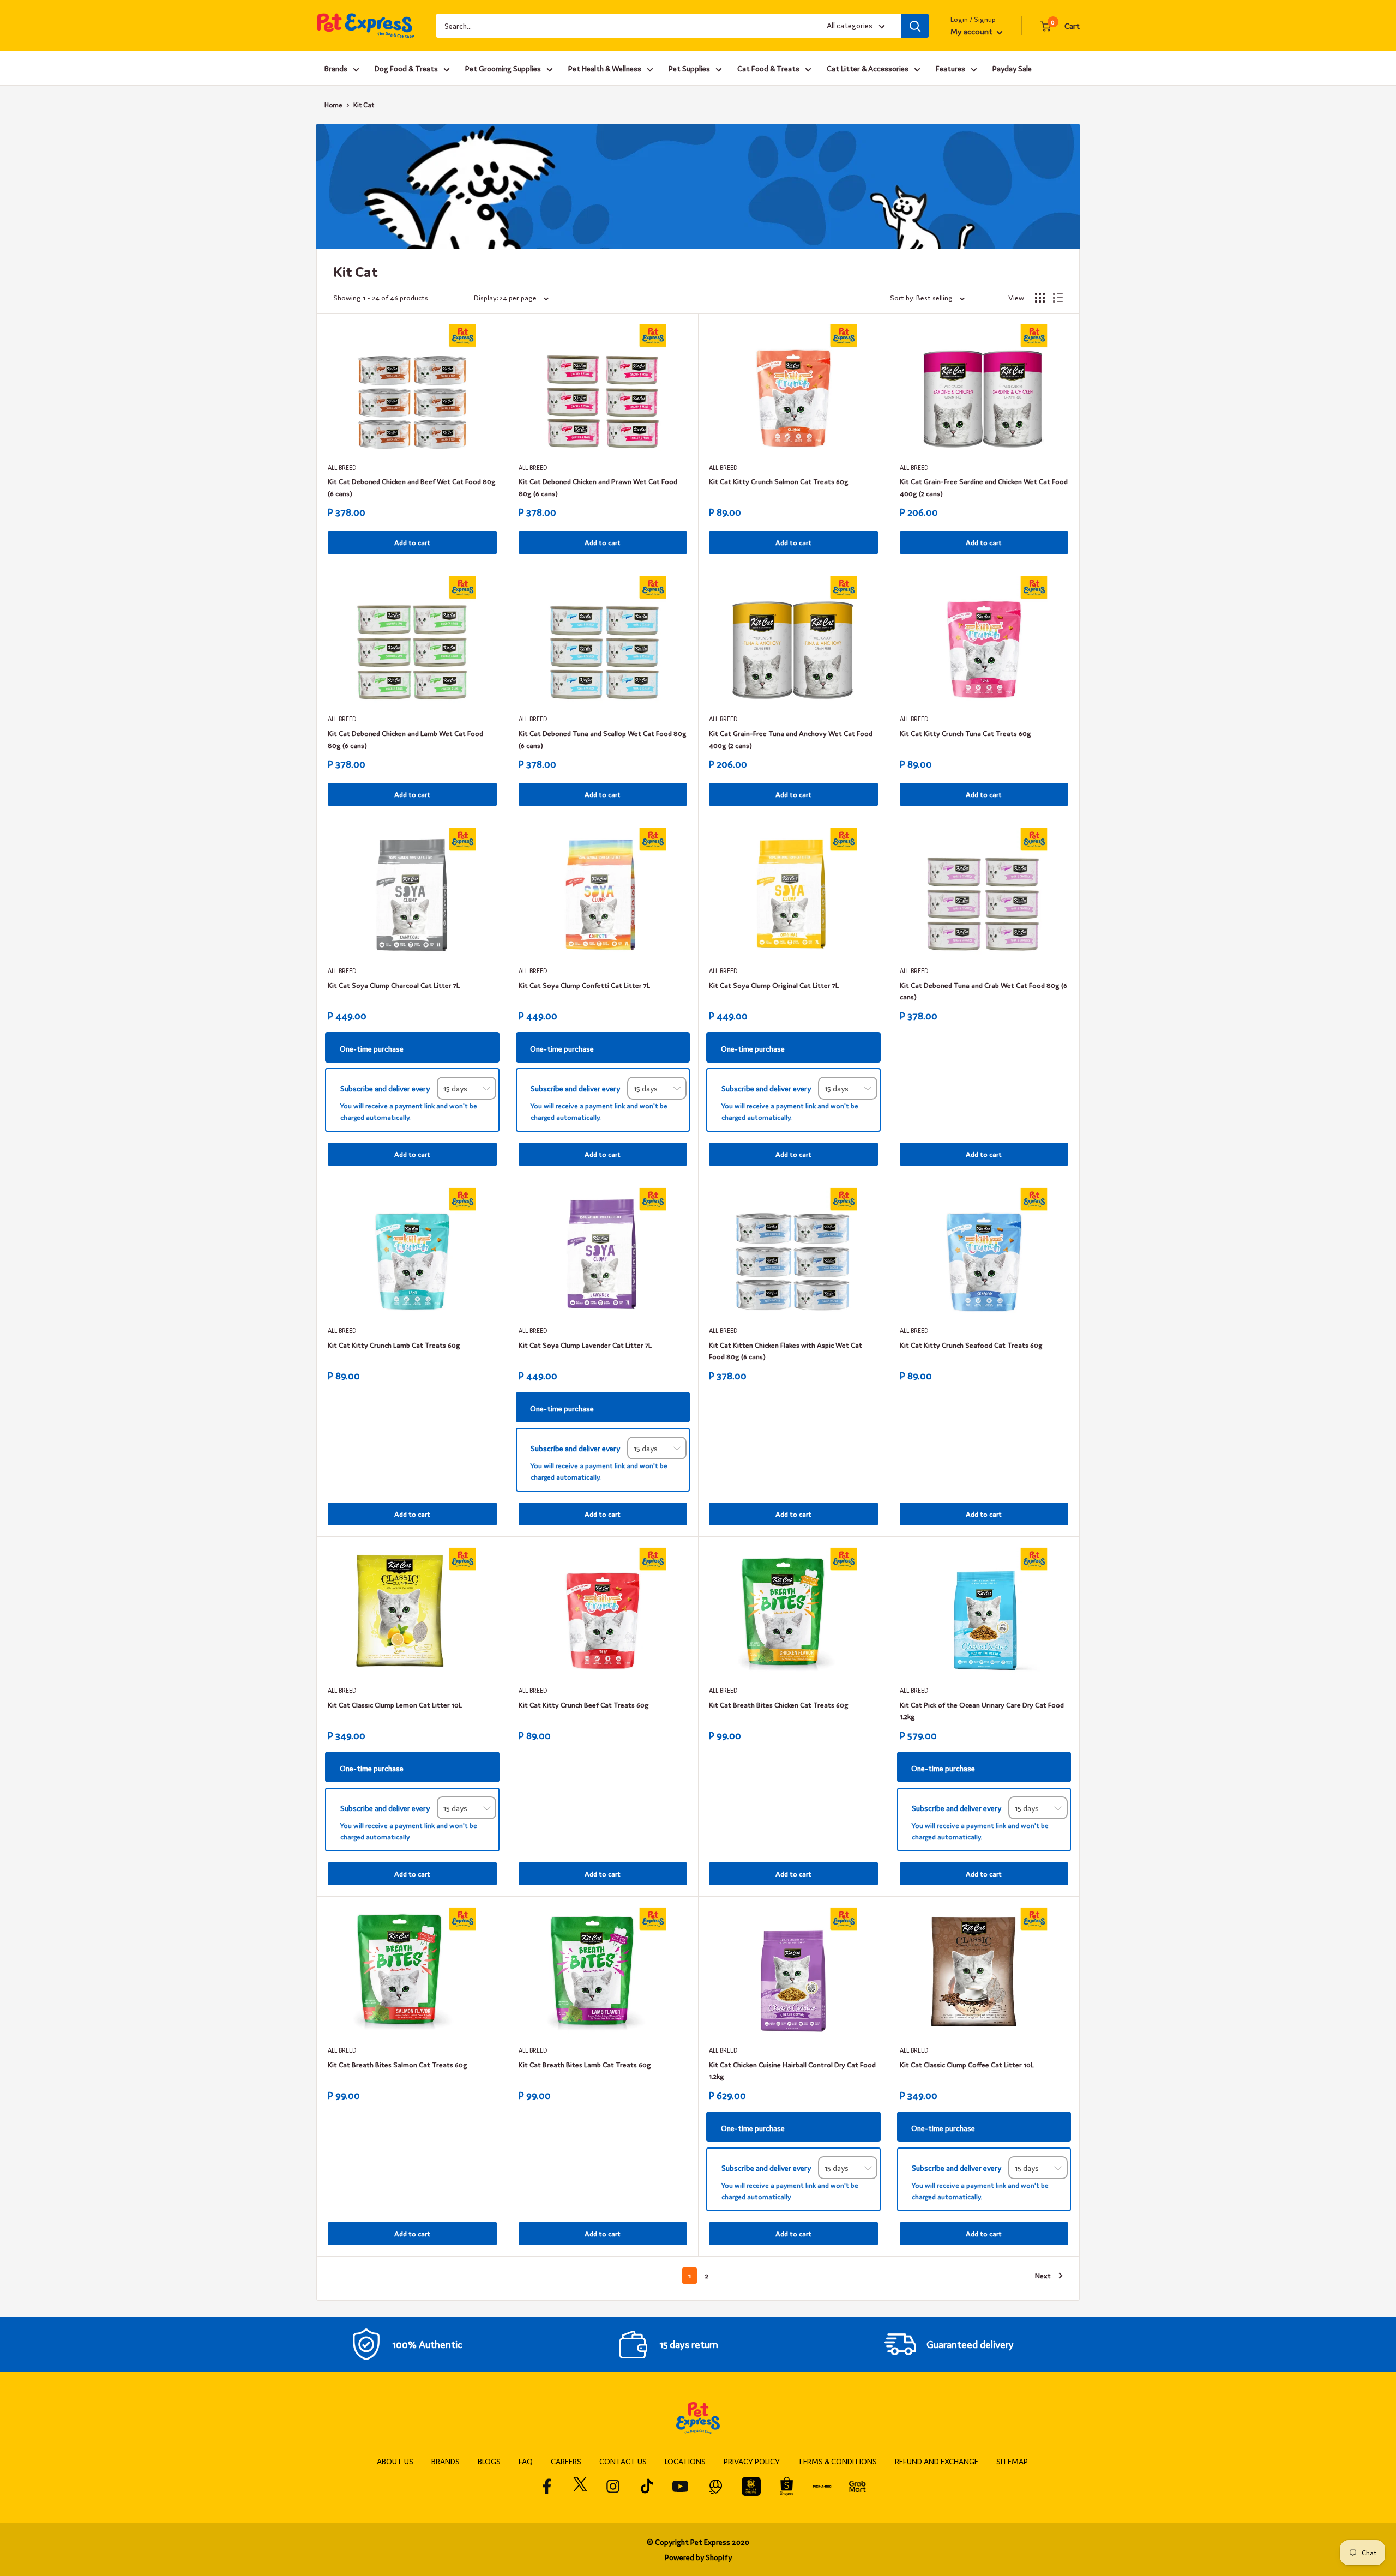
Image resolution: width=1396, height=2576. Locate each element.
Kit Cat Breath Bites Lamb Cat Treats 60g (585, 2064)
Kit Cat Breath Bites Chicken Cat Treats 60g (779, 1705)
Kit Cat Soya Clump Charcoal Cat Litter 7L (394, 985)
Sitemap (1012, 2461)
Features (950, 68)
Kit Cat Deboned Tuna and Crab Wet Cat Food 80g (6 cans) (983, 991)
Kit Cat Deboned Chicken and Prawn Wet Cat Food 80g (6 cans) (598, 487)
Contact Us (623, 2461)
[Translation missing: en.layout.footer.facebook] (547, 2486)
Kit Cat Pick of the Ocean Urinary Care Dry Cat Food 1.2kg (982, 1711)
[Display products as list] (1058, 298)
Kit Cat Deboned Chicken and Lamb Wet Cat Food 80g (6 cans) (405, 739)
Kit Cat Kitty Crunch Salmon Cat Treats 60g (779, 481)
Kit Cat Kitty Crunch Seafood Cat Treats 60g (971, 1345)
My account (972, 31)
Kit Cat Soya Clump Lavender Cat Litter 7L (585, 1345)
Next (1043, 2275)
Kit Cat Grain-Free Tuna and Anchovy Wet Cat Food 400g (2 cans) (791, 739)
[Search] (915, 26)
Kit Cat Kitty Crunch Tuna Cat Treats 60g (965, 733)
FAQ (526, 2461)
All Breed (342, 467)
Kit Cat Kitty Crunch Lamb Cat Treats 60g (394, 1345)
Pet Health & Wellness (605, 68)
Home (333, 105)
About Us (395, 2461)
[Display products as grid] (1040, 298)
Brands (336, 68)
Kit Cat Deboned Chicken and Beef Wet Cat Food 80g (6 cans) (412, 487)
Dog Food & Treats (406, 68)
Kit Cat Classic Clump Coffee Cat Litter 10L (967, 2064)
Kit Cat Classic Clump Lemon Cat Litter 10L (395, 1705)
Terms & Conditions (837, 2461)
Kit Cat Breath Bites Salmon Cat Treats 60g (398, 2064)
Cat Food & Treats (768, 68)
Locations (685, 2461)
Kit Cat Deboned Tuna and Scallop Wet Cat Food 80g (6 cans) (603, 739)
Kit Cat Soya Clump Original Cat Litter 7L (774, 985)
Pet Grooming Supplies (503, 68)
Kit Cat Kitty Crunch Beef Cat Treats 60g (584, 1705)
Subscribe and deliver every (386, 1088)
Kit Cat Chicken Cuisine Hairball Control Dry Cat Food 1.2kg (792, 2070)
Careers (566, 2461)
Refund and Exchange (937, 2461)
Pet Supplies (689, 68)
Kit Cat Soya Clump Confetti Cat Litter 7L (584, 985)
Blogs (489, 2461)
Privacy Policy (752, 2461)
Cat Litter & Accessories (868, 68)
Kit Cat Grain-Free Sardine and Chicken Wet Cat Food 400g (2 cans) (984, 487)
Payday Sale (1012, 68)
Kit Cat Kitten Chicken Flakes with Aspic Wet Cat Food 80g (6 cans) (786, 1351)
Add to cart (412, 542)
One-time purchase (372, 1048)
